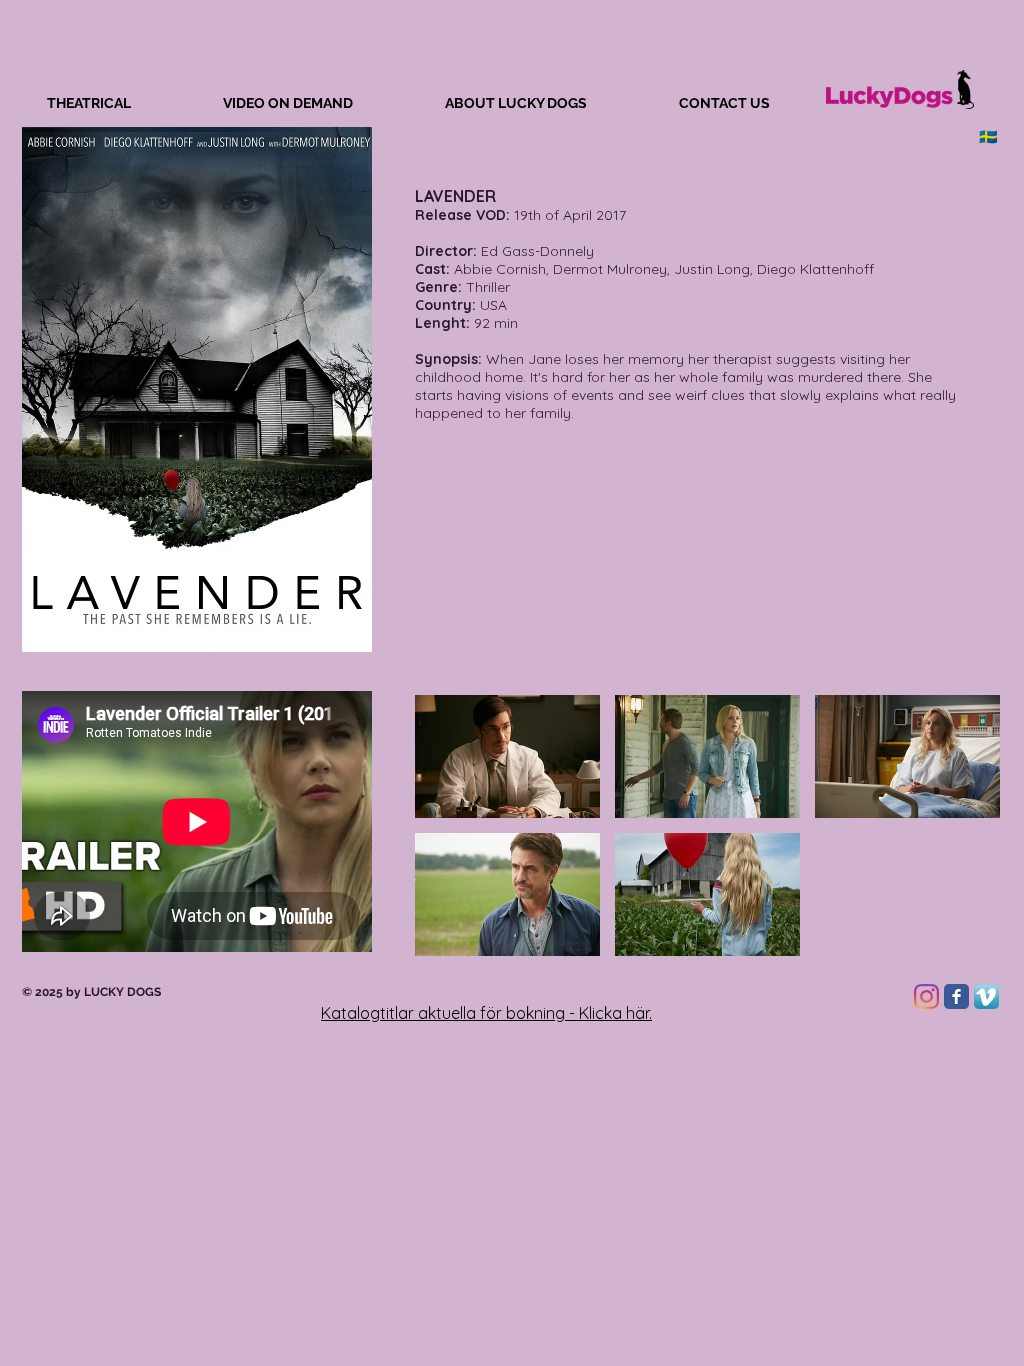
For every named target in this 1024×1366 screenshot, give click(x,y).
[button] (507, 756)
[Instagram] (926, 996)
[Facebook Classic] (956, 996)
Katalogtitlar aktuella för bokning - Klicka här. (486, 1013)
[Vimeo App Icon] (986, 996)
